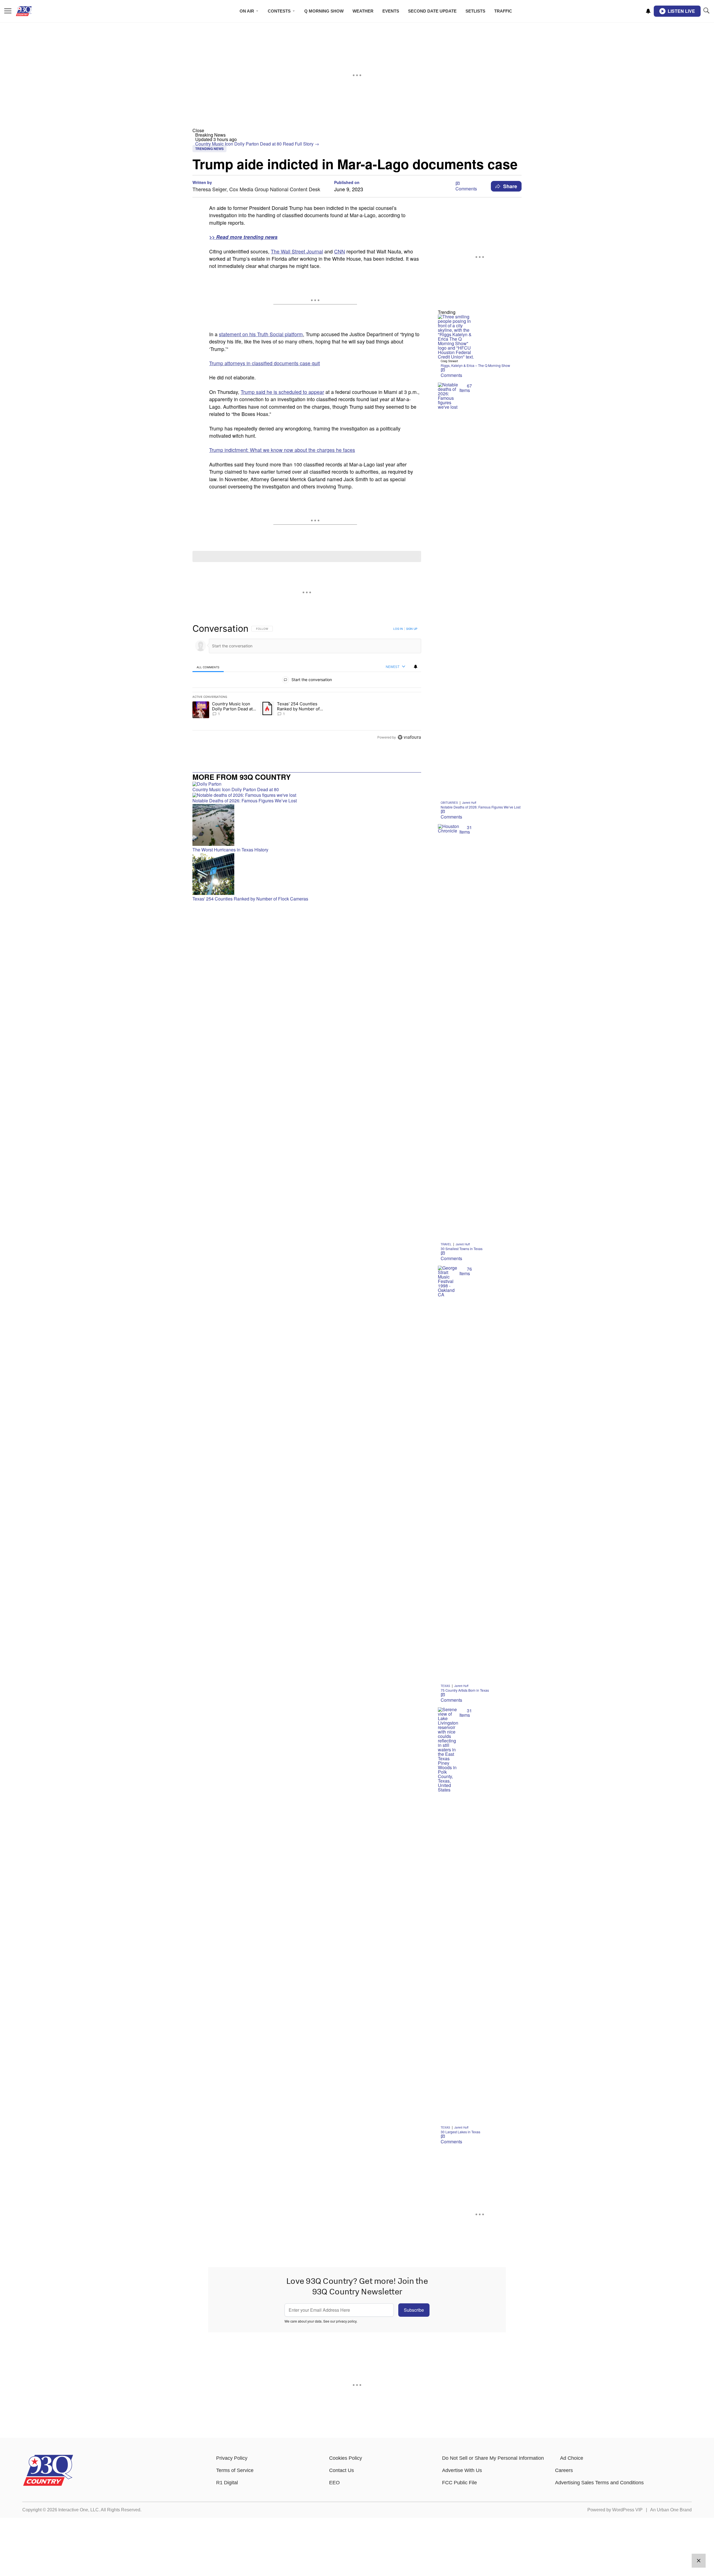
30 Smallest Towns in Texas (462, 1249)
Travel (446, 1244)
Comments (466, 189)
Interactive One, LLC (79, 2510)
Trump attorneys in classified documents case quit (265, 363)
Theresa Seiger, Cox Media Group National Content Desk (256, 189)
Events (391, 11)
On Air (247, 11)
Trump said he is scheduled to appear (282, 392)
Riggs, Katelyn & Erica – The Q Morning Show (475, 365)
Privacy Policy (232, 2458)
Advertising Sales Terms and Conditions (599, 2483)
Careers (564, 2470)
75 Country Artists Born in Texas (465, 1690)
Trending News (209, 149)
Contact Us (342, 2470)
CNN (340, 251)
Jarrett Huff (469, 803)
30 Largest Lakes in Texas (460, 2132)
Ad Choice (572, 2458)
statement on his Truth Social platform (261, 334)
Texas (445, 1686)
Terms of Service (235, 2470)
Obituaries (449, 803)
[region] (307, 683)
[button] (357, 130)
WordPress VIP (627, 2510)
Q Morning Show (324, 11)
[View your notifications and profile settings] (648, 11)
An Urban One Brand (671, 2510)
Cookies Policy (346, 2458)
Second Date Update (432, 11)
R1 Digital (227, 2483)
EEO (334, 2483)
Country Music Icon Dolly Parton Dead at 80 (239, 144)
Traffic (503, 11)
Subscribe (414, 2310)
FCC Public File (459, 2483)
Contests (279, 11)
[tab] (208, 667)
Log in (398, 629)
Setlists (475, 11)
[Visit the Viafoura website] (409, 737)
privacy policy (346, 2321)
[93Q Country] (48, 2484)
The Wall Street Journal (297, 251)
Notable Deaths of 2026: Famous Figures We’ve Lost (481, 807)
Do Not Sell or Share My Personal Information (493, 2458)
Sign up (412, 629)
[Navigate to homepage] (32, 11)
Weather (363, 11)
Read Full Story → (301, 144)
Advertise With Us (462, 2470)
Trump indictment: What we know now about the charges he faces (282, 450)
